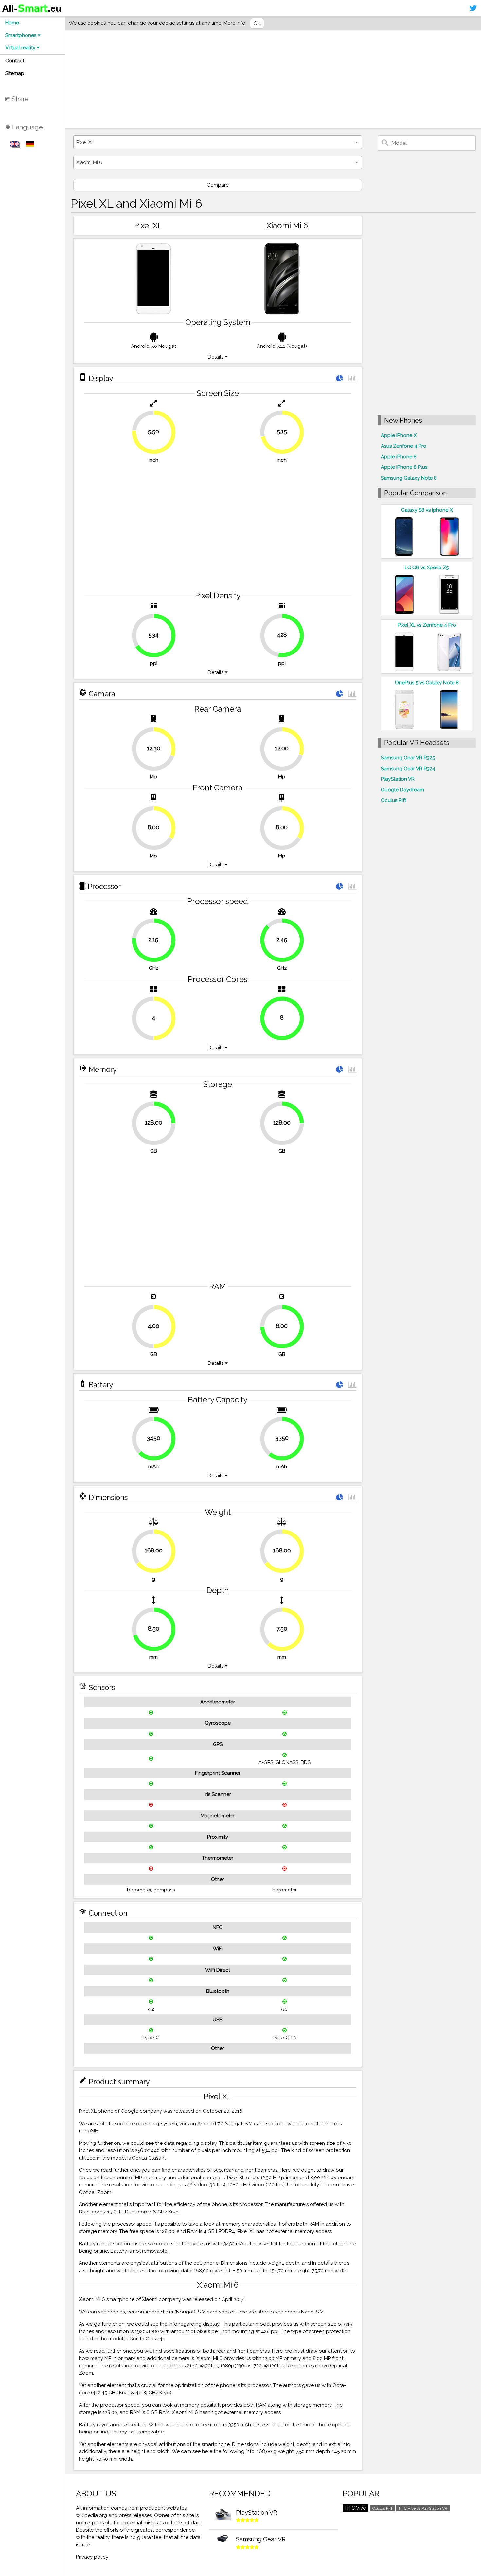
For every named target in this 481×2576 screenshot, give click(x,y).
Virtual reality (21, 48)
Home (12, 23)
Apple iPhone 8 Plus (404, 467)
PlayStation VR (398, 779)
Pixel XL (148, 225)
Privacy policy (92, 2557)
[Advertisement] (270, 79)
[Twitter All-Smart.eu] (473, 8)
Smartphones (21, 35)
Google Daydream (402, 790)
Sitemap (15, 73)
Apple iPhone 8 (399, 457)
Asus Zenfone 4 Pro (404, 446)
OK (257, 23)
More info (234, 23)
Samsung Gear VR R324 (408, 769)
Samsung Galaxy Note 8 (409, 478)
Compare (218, 185)
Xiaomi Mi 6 (287, 225)
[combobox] (218, 142)
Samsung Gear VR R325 (408, 758)
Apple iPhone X (399, 435)
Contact (15, 61)
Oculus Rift (393, 800)
